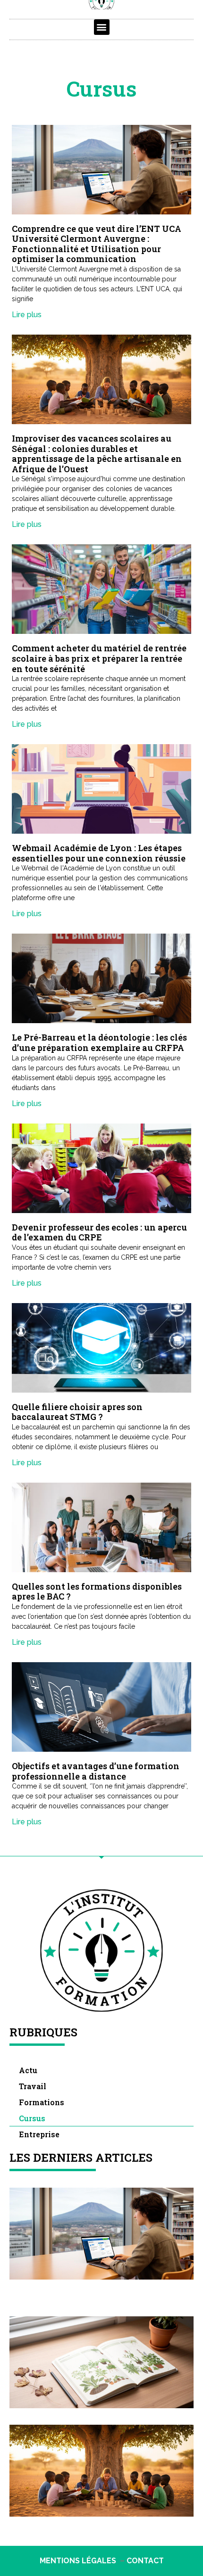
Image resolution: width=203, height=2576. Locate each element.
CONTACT (145, 2561)
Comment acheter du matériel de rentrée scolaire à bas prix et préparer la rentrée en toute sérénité (99, 658)
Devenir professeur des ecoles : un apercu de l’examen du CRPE (99, 1232)
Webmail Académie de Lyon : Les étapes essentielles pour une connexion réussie (99, 853)
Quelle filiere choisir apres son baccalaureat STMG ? (77, 1412)
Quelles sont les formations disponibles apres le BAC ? (97, 1592)
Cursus (32, 2118)
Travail (33, 2086)
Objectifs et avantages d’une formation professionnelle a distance (96, 1771)
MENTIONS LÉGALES (78, 2561)
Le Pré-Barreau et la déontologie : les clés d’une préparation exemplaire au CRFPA (99, 1042)
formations (42, 2102)
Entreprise (39, 2134)
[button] (102, 27)
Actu (28, 2070)
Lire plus (27, 315)
